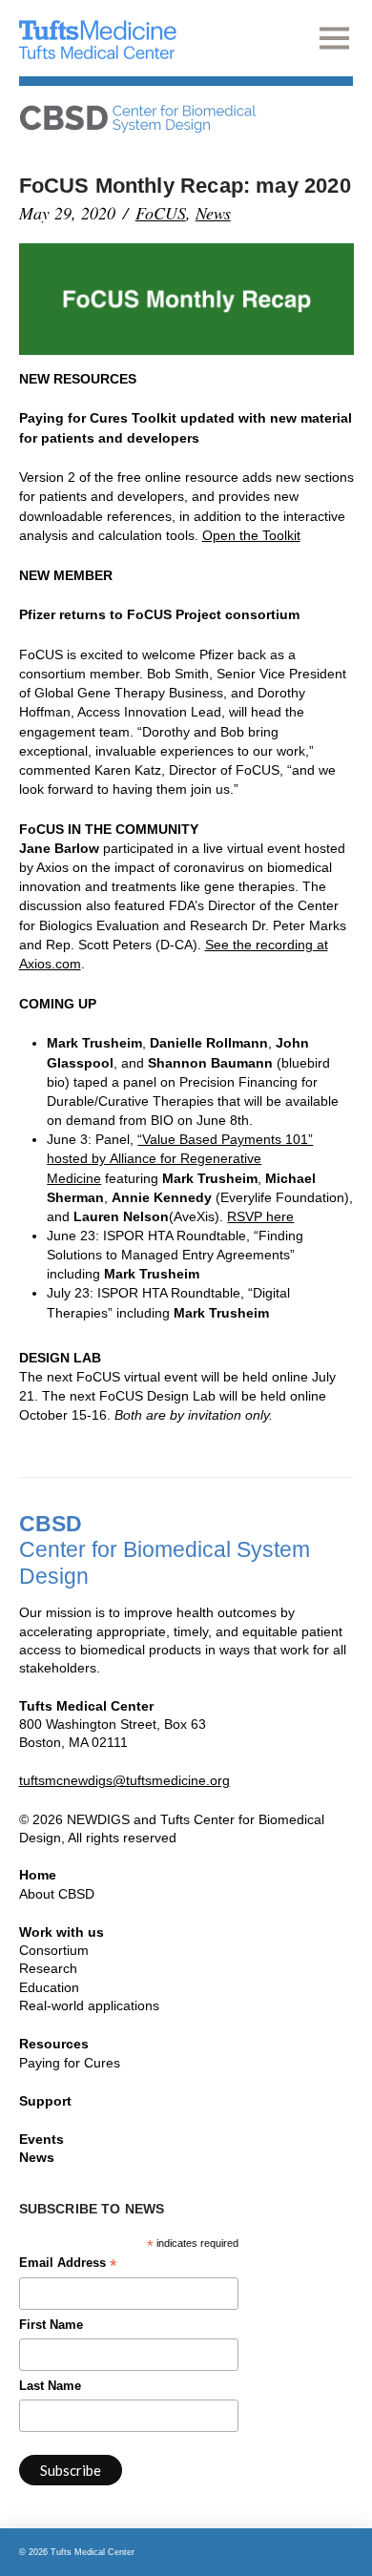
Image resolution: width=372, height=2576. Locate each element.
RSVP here (260, 1216)
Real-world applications (89, 2005)
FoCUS (161, 213)
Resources (54, 2044)
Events (41, 2139)
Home (38, 1875)
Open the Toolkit (251, 535)
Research (48, 1968)
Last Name (50, 2386)
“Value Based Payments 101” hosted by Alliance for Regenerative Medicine (180, 1158)
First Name (51, 2325)
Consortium (54, 1950)
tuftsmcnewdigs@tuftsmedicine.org (124, 1780)
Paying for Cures (70, 2063)
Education (49, 1987)
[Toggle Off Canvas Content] (336, 38)
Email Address (68, 2265)
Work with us (62, 1932)
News (213, 213)
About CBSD (57, 1894)
